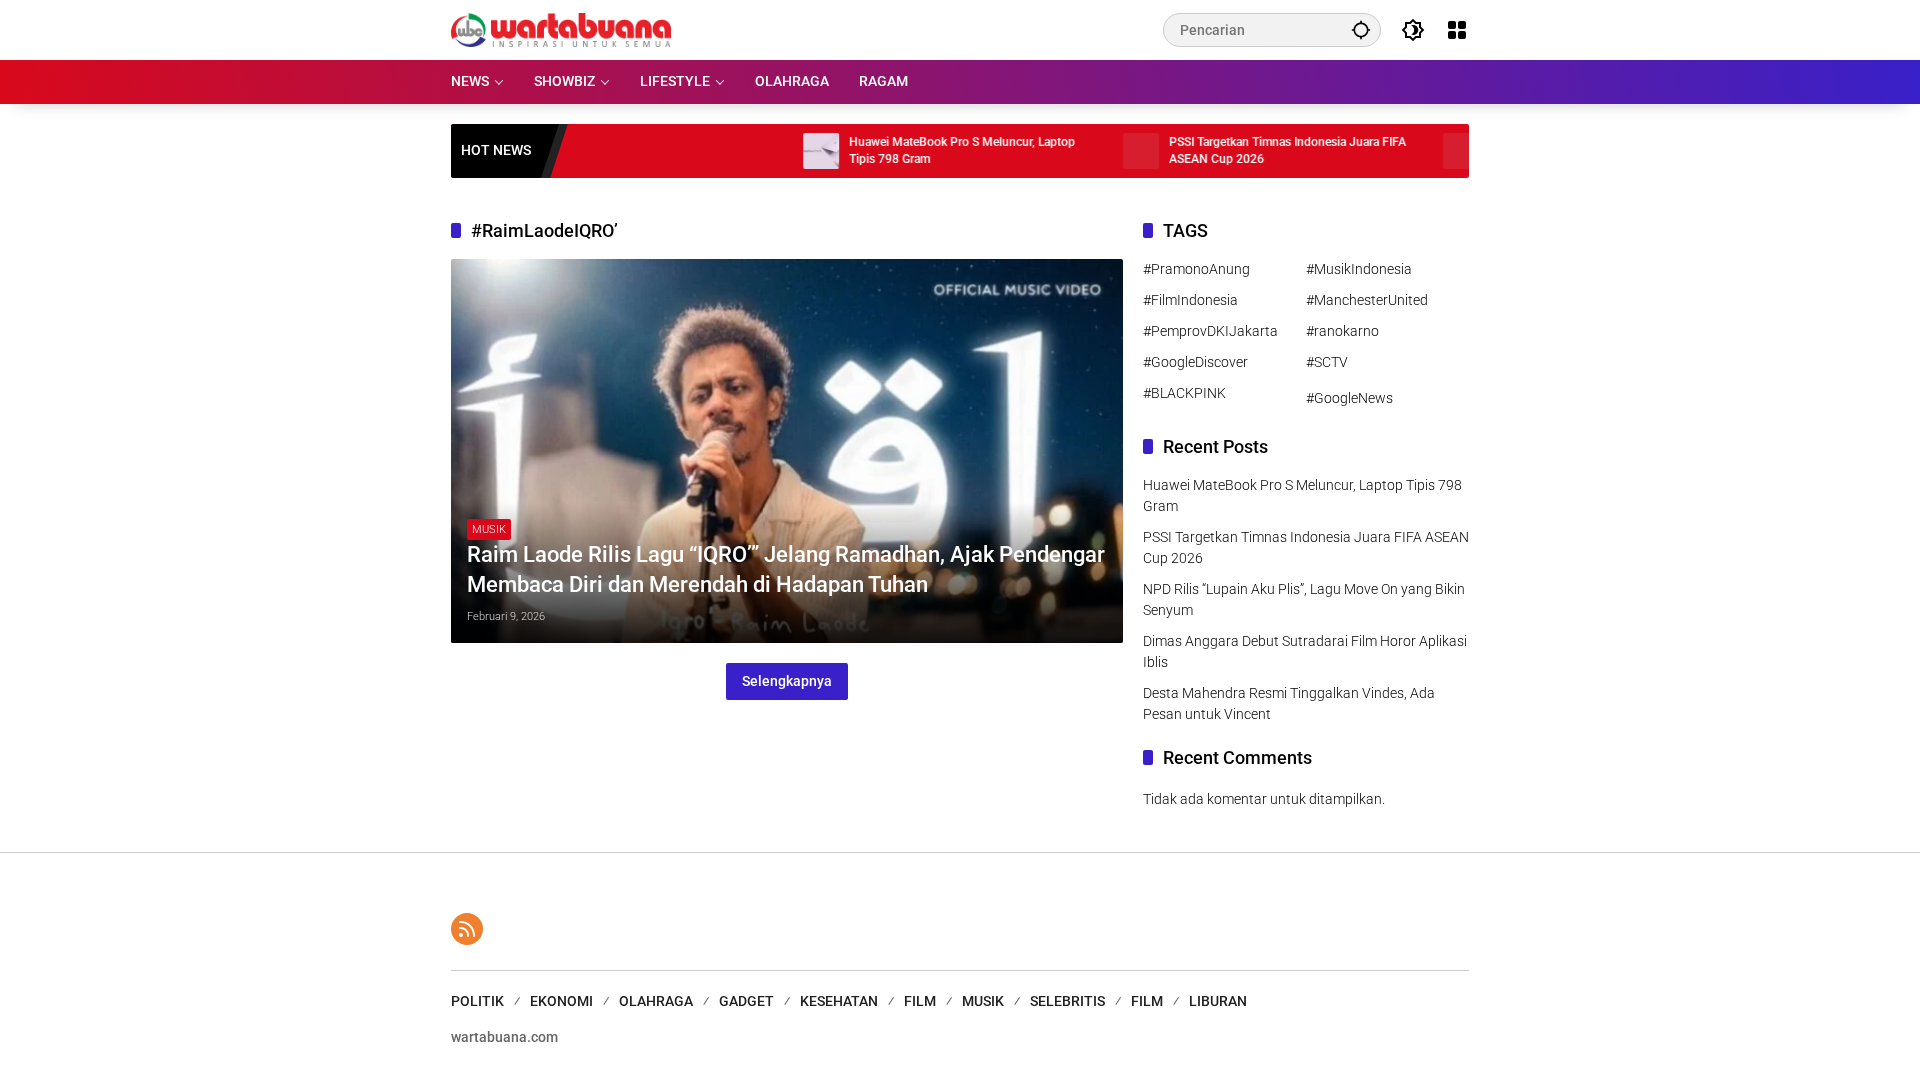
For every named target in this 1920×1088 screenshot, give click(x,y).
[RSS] (467, 929)
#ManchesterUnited (1367, 300)
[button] (1361, 29)
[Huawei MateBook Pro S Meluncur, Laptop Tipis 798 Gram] (781, 151)
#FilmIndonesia (1190, 300)
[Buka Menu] (1457, 30)
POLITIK (477, 1001)
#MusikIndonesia (1359, 269)
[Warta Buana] (561, 29)
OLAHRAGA (656, 1001)
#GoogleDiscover (1195, 362)
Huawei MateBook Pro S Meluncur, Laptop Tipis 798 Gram (922, 150)
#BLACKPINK (1184, 393)
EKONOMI (561, 1001)
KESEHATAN (839, 1001)
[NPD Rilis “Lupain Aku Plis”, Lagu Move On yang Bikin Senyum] (1421, 151)
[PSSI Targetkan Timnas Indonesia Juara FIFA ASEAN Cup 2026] (1101, 151)
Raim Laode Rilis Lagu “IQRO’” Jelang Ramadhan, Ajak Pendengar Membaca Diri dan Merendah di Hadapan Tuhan (786, 570)
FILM (920, 1001)
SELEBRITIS (1067, 1001)
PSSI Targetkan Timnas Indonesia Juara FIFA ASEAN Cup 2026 (1247, 150)
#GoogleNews (1349, 398)
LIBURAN (1218, 1001)
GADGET (746, 1001)
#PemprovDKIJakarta (1210, 331)
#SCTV (1327, 362)
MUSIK (489, 529)
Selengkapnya (787, 681)
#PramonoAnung (1196, 269)
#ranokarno (1342, 331)
